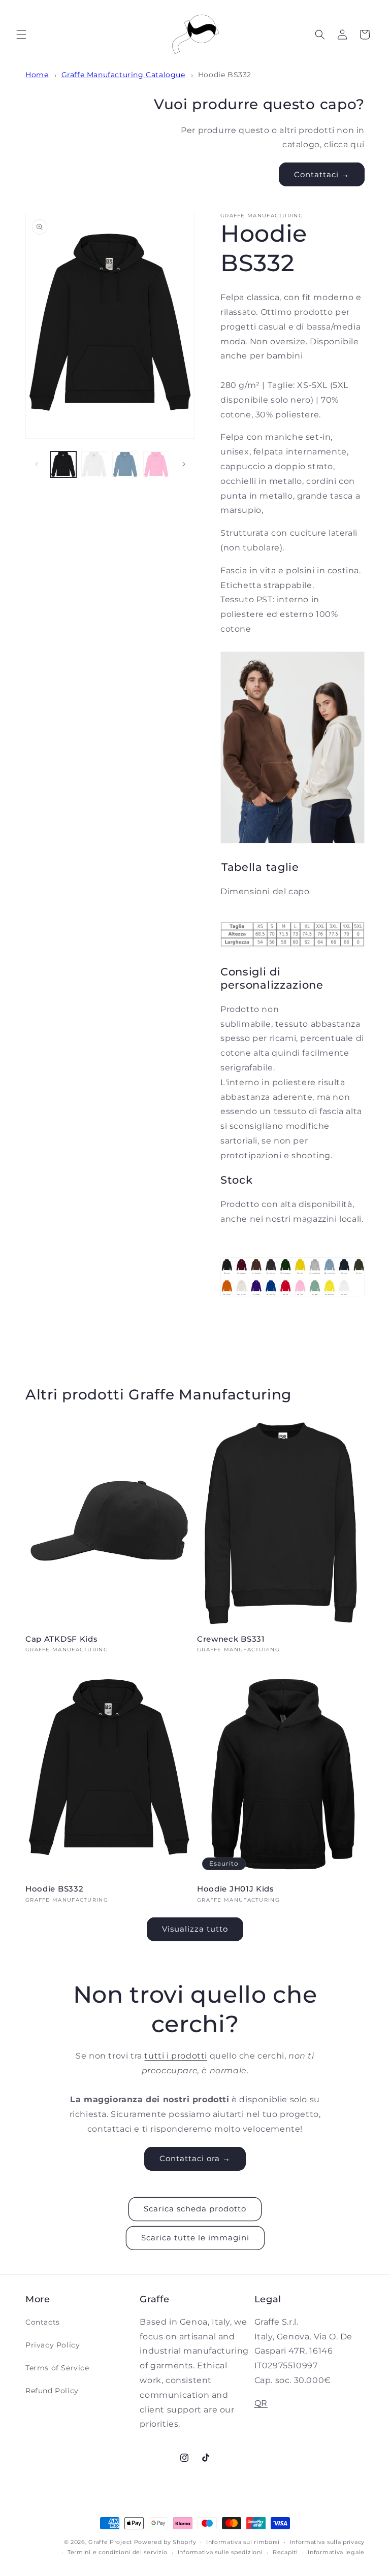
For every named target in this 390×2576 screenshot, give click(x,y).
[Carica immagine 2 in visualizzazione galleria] (94, 464)
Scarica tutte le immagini (195, 2238)
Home (37, 75)
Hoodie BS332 (225, 75)
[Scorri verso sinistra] (37, 464)
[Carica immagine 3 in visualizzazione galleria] (125, 464)
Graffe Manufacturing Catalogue (123, 75)
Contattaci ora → (195, 2158)
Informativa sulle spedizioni (220, 2552)
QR (261, 2403)
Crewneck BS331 (231, 1639)
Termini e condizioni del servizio (118, 2552)
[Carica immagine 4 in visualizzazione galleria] (156, 464)
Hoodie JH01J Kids (236, 1889)
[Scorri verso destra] (184, 464)
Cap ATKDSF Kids (61, 1639)
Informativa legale (336, 2552)
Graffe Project (110, 2542)
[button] (21, 35)
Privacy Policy (53, 2345)
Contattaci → (322, 174)
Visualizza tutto (195, 1929)
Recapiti (285, 2552)
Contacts (43, 2322)
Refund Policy (52, 2391)
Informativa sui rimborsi (243, 2542)
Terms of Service (57, 2368)
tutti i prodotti (176, 2056)
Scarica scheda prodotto (195, 2209)
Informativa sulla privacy (328, 2542)
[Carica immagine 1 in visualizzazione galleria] (63, 464)
